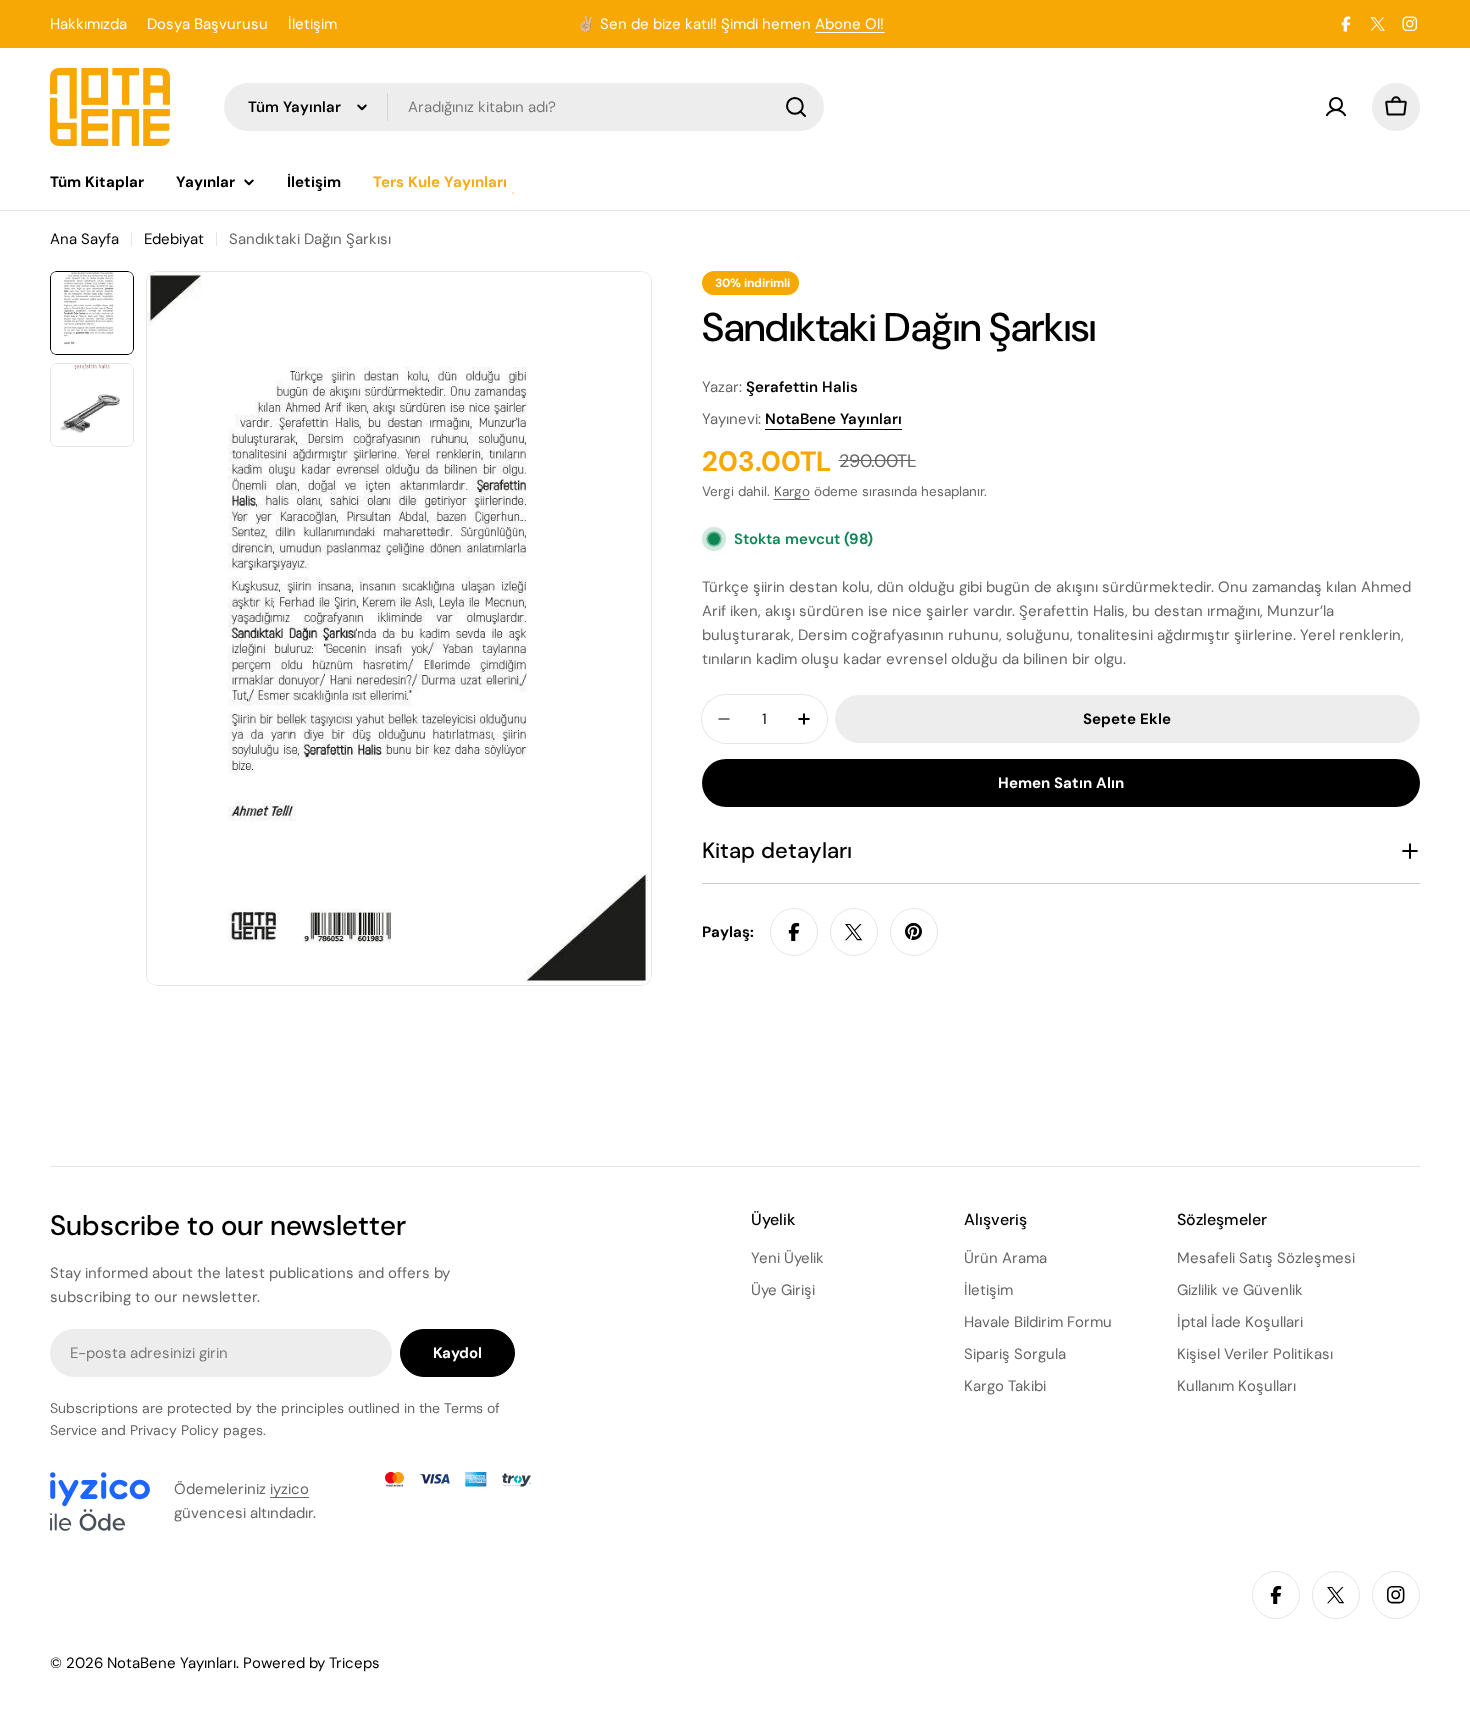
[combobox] (524, 107)
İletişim (312, 24)
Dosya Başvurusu (207, 24)
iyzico (289, 1489)
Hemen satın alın (1061, 783)
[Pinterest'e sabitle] (914, 932)
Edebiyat (174, 239)
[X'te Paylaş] (854, 932)
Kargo (792, 491)
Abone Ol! (849, 24)
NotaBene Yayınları (833, 419)
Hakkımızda (88, 24)
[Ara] (796, 107)
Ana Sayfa (84, 239)
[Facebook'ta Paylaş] (794, 932)
